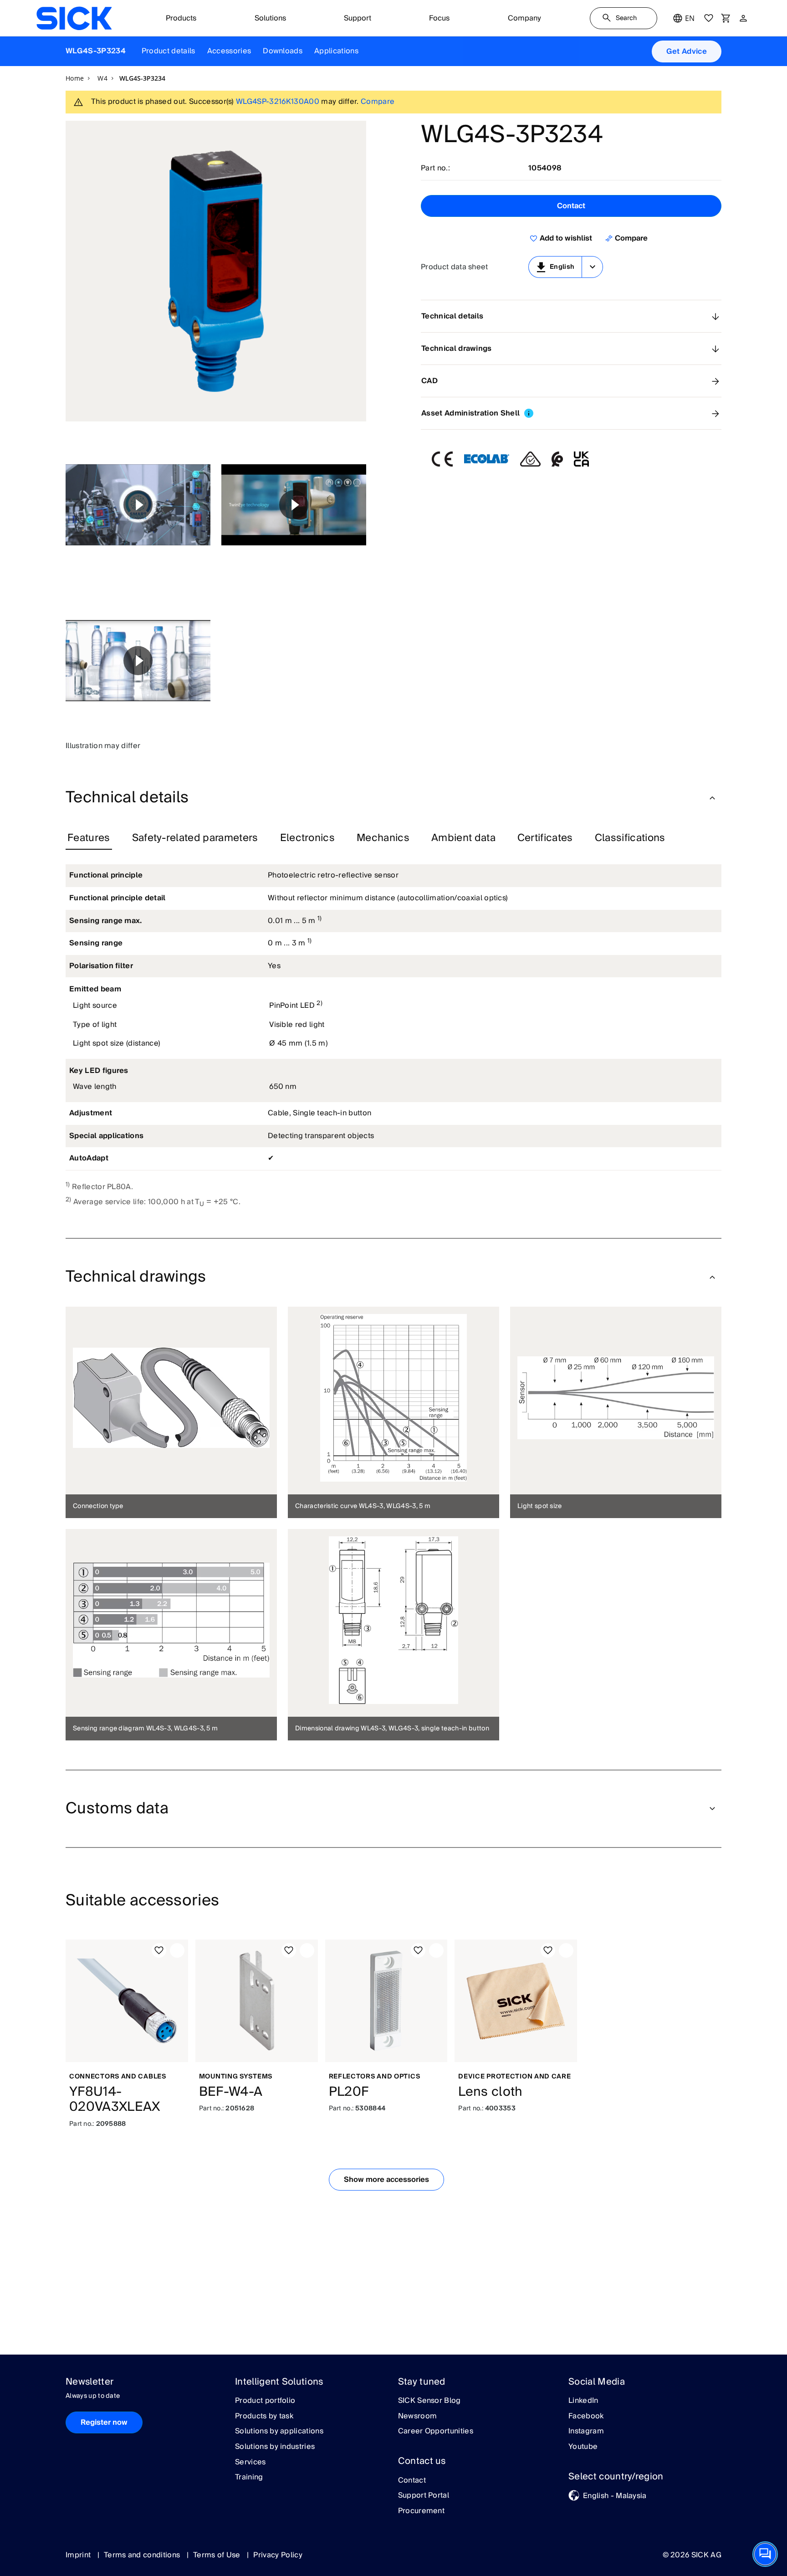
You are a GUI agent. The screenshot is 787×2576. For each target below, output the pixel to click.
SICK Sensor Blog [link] (429, 2401)
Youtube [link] (583, 2447)
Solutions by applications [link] (279, 2432)
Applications (336, 51)
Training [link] (249, 2478)
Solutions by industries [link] (275, 2447)
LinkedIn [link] (583, 2401)
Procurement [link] (422, 2511)
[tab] (89, 838)
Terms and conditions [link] (143, 2555)
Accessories (229, 51)
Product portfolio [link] (265, 2401)
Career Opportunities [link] (436, 2432)
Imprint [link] (79, 2555)
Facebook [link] (586, 2417)
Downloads (283, 51)
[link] (74, 18)
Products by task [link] (264, 2417)
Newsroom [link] (418, 2417)
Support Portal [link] (424, 2496)
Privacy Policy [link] (278, 2555)
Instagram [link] (586, 2432)
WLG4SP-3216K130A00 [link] (278, 102)
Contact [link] (412, 2481)
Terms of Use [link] (218, 2555)
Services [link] (250, 2463)
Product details (169, 51)
